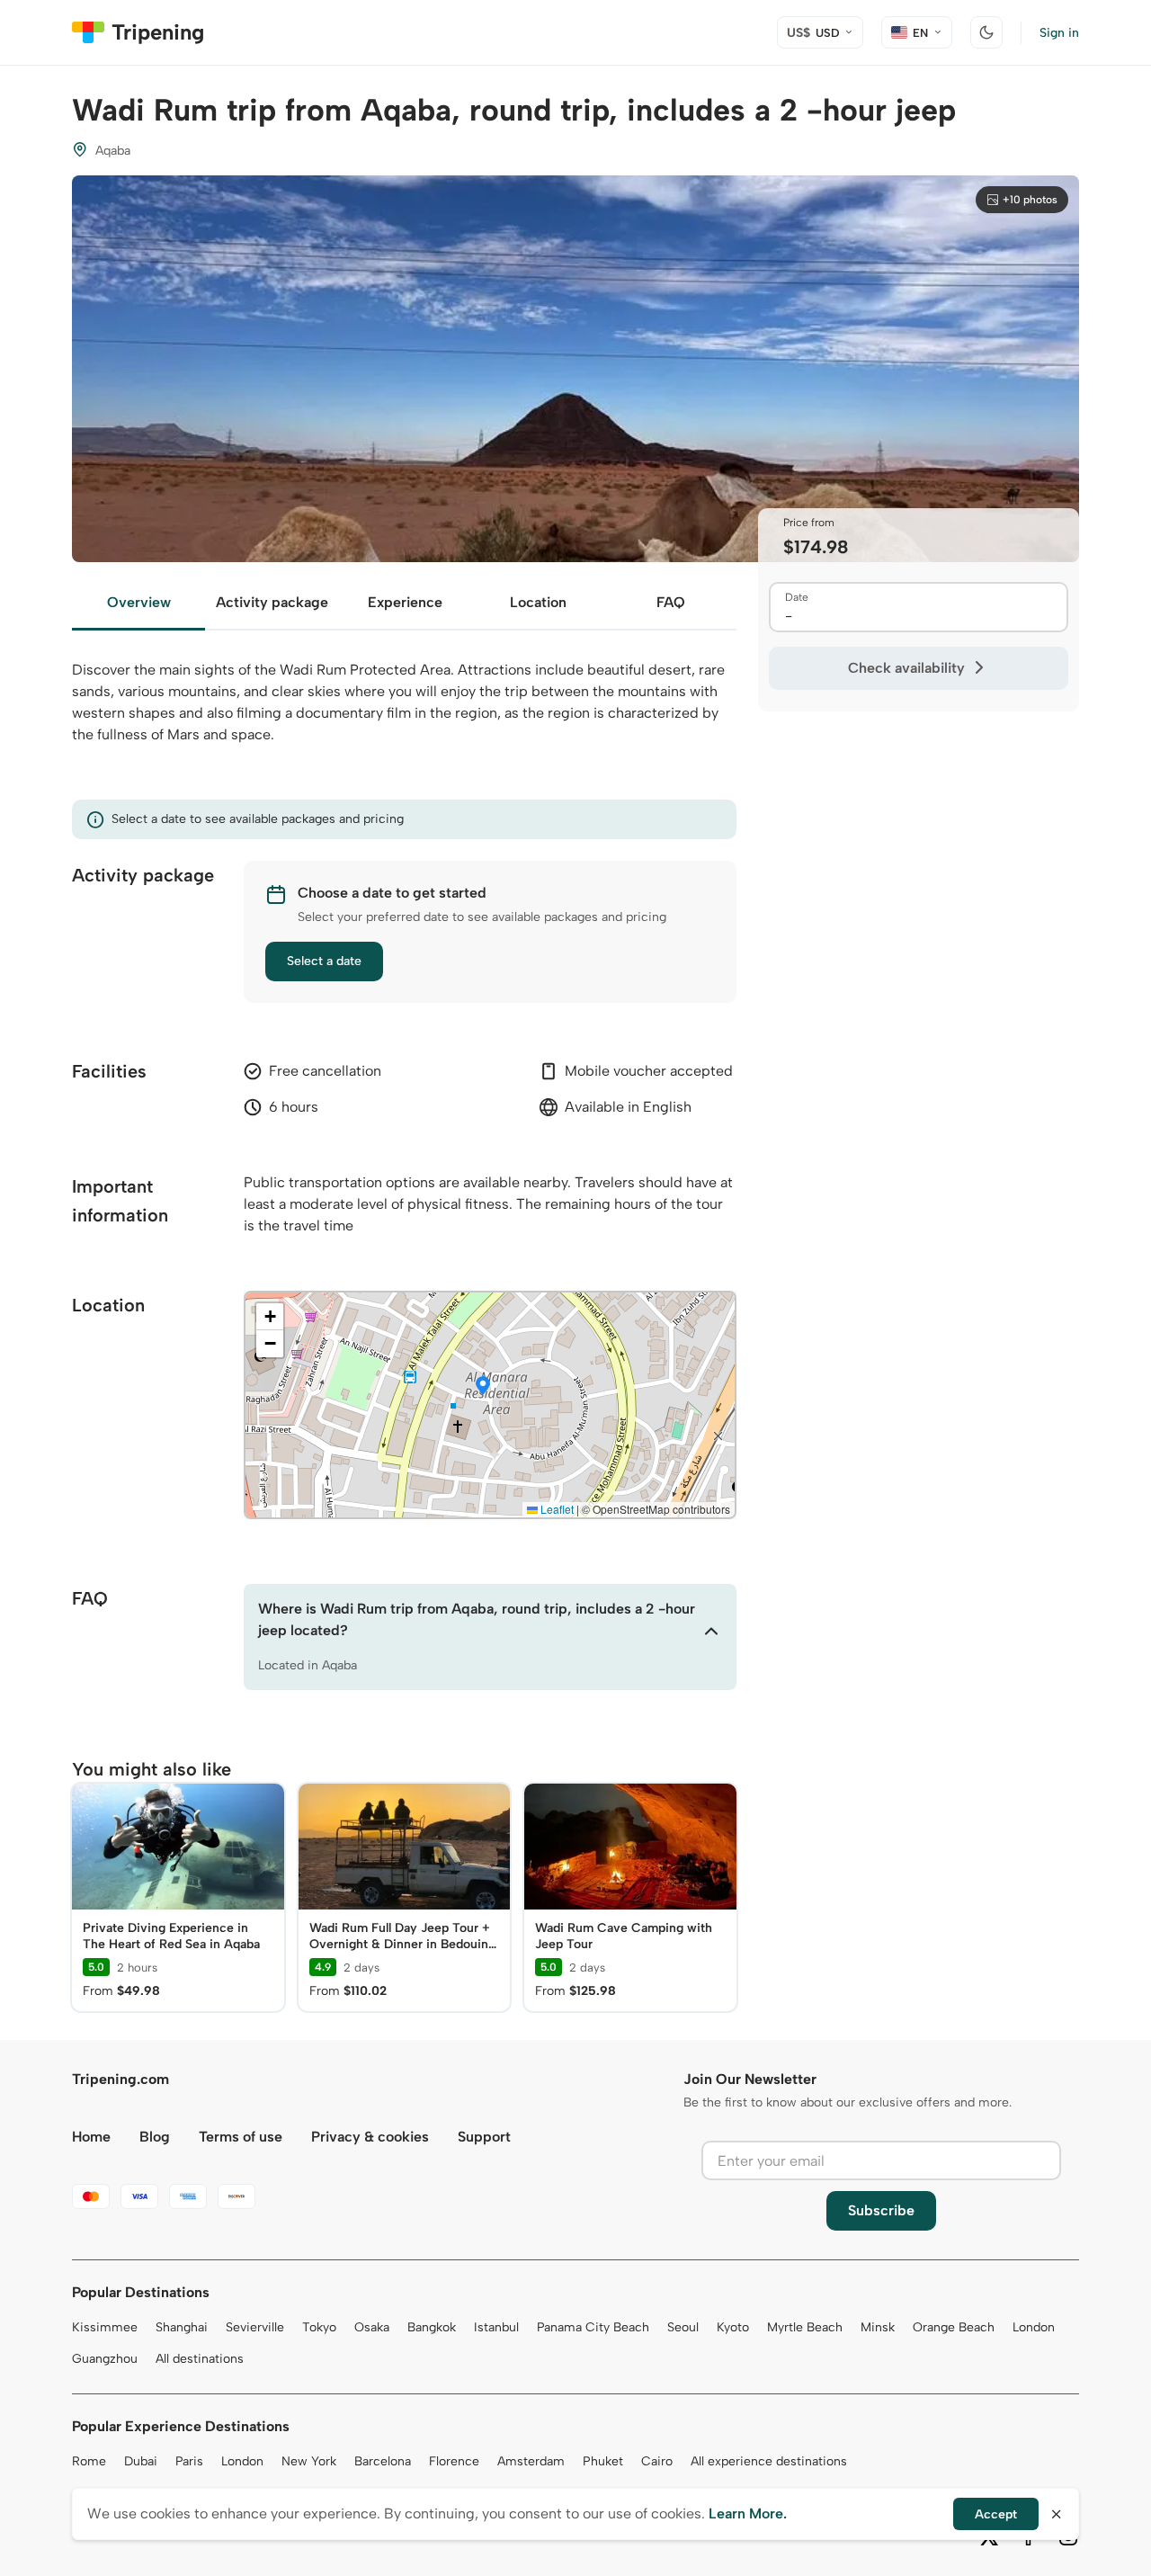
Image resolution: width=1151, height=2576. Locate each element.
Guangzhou (105, 2359)
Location (538, 602)
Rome (89, 2461)
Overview (139, 602)
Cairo (657, 2461)
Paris (189, 2461)
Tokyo (319, 2327)
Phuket (603, 2461)
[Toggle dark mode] (986, 32)
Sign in (1059, 33)
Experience (405, 602)
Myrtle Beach (805, 2327)
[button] (483, 1387)
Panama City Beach (593, 2327)
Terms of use (241, 2137)
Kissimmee (105, 2327)
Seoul (683, 2327)
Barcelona (383, 2461)
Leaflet (556, 1509)
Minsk (878, 2327)
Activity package (272, 602)
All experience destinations (769, 2461)
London (1034, 2327)
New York (309, 2461)
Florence (454, 2461)
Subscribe (881, 2210)
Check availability (906, 668)
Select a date (324, 961)
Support (484, 2137)
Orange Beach (954, 2327)
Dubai (141, 2461)
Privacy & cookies (370, 2137)
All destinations (200, 2359)
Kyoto (733, 2327)
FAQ (671, 602)
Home (91, 2137)
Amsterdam (531, 2461)
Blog (155, 2137)
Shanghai (182, 2327)
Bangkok (432, 2327)
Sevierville (255, 2327)
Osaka (372, 2327)
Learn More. (748, 2513)
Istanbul (496, 2327)
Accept (996, 2514)
